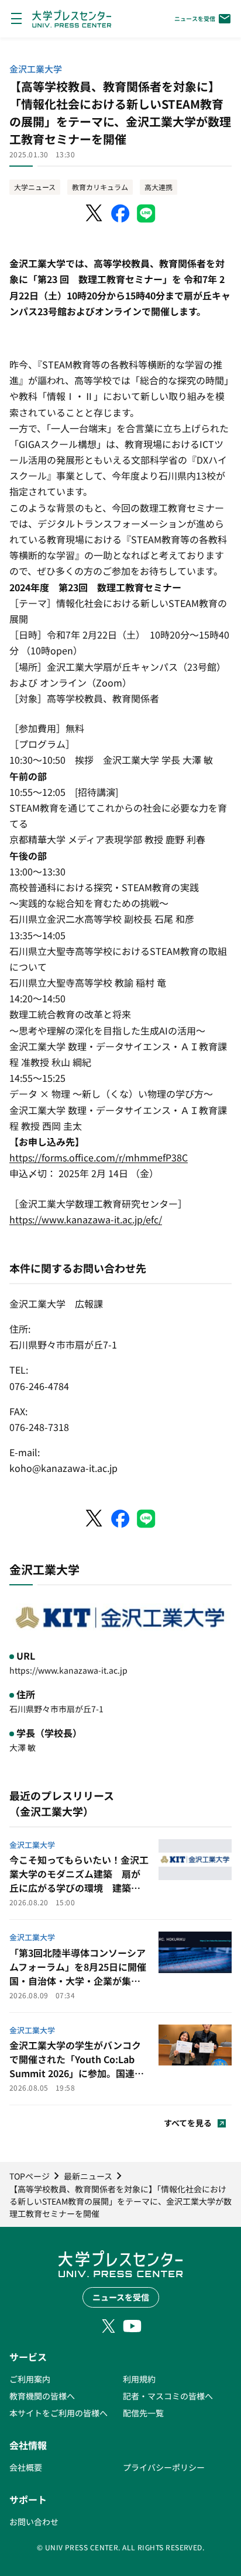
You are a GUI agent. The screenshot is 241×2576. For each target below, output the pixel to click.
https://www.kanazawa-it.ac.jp (68, 1670)
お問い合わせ (34, 2522)
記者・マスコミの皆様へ (168, 2396)
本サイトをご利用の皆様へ (58, 2413)
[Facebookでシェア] (120, 213)
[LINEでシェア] (146, 213)
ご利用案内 (30, 2379)
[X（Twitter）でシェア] (95, 213)
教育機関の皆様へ (42, 2396)
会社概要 (26, 2467)
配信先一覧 (143, 2413)
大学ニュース (35, 187)
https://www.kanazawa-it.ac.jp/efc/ (86, 1219)
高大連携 (159, 187)
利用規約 (139, 2379)
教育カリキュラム (100, 187)
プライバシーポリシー (164, 2467)
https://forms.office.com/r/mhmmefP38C (99, 1157)
